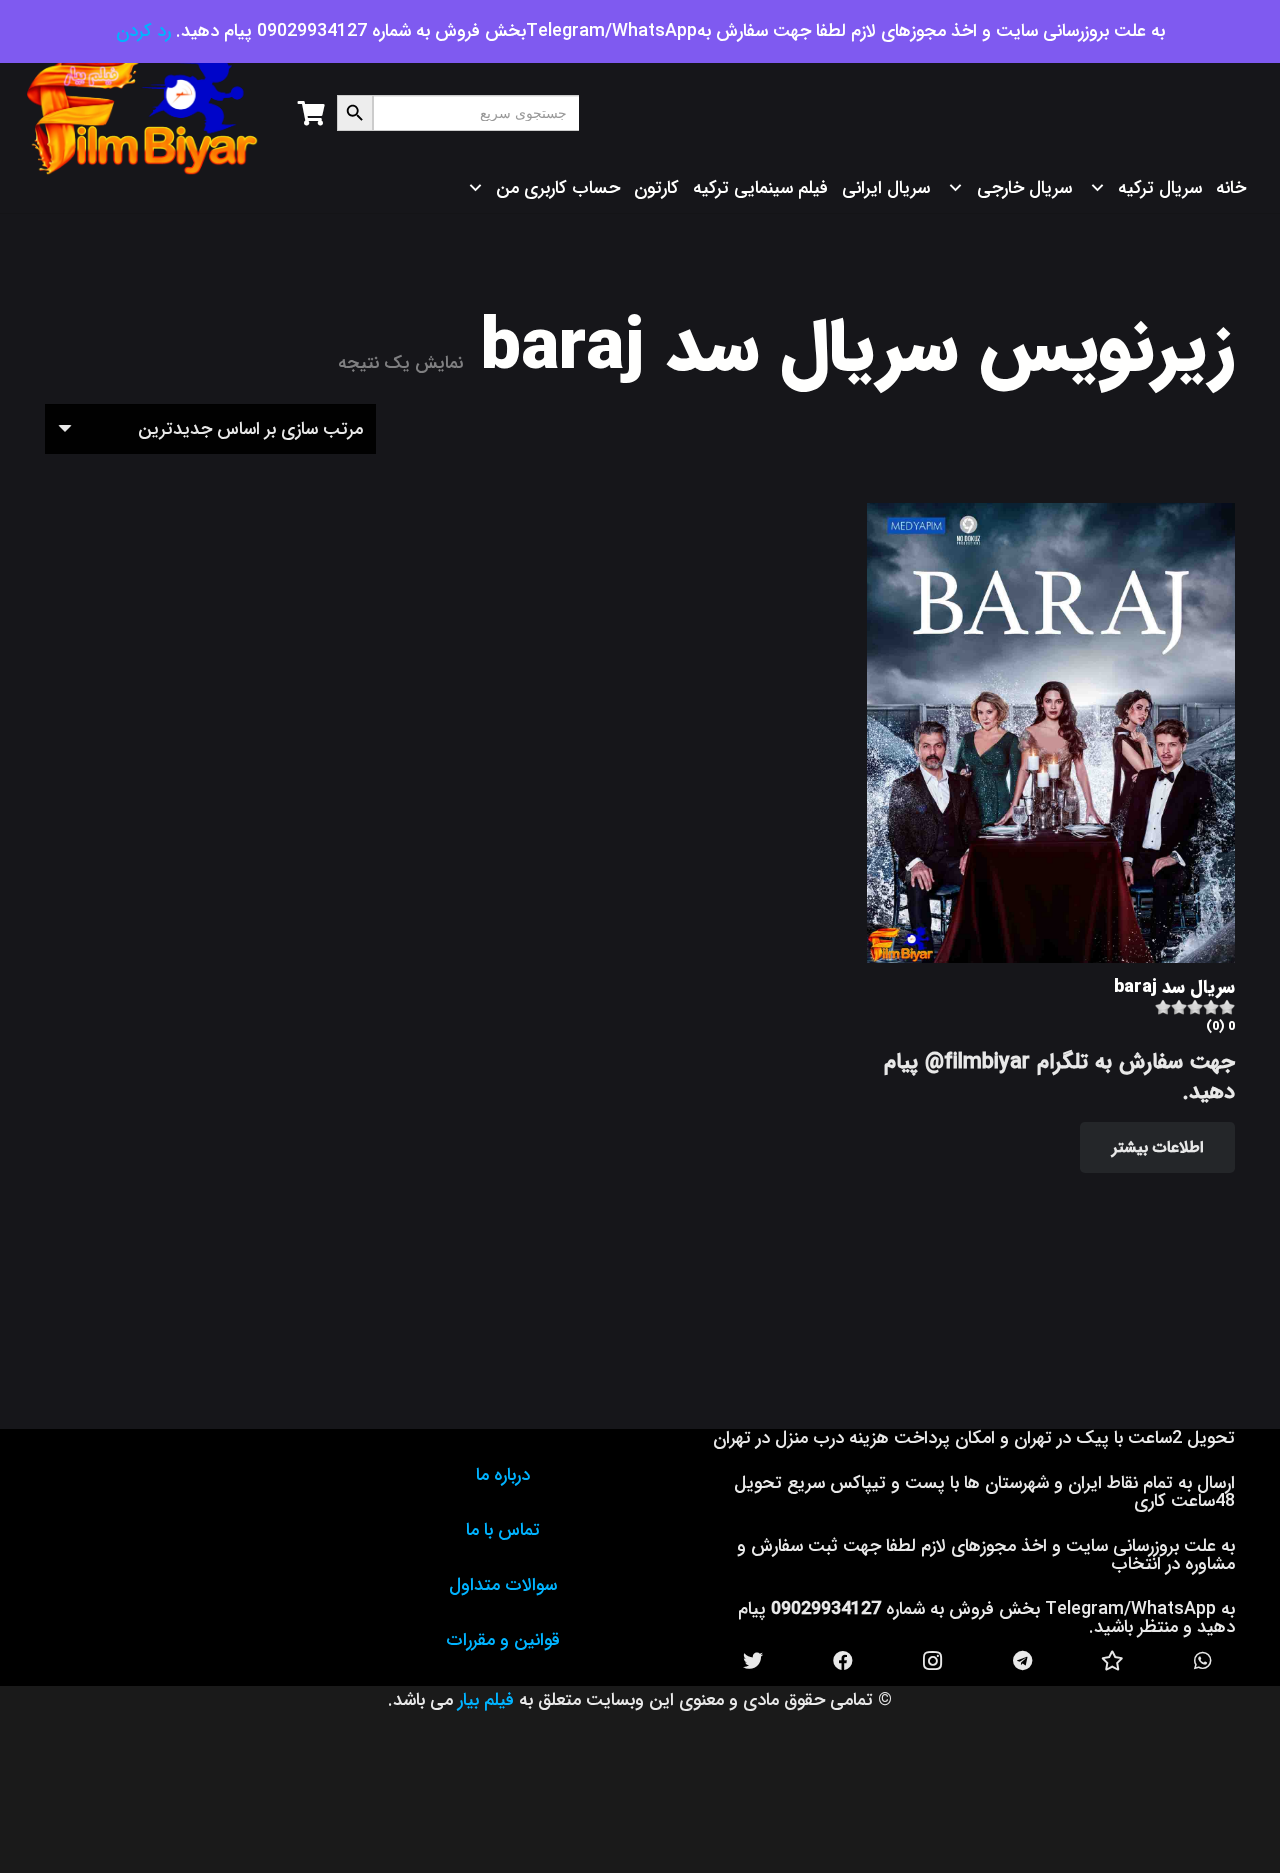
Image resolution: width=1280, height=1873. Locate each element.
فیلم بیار (486, 1700)
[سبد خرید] (311, 113)
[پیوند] (143, 113)
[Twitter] (753, 1661)
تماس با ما (503, 1530)
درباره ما (503, 1475)
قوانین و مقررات (503, 1640)
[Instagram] (933, 1661)
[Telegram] (1023, 1661)
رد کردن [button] (143, 31)
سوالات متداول (503, 1585)
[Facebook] (843, 1661)
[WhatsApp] (1203, 1661)
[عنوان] (1113, 1661)
